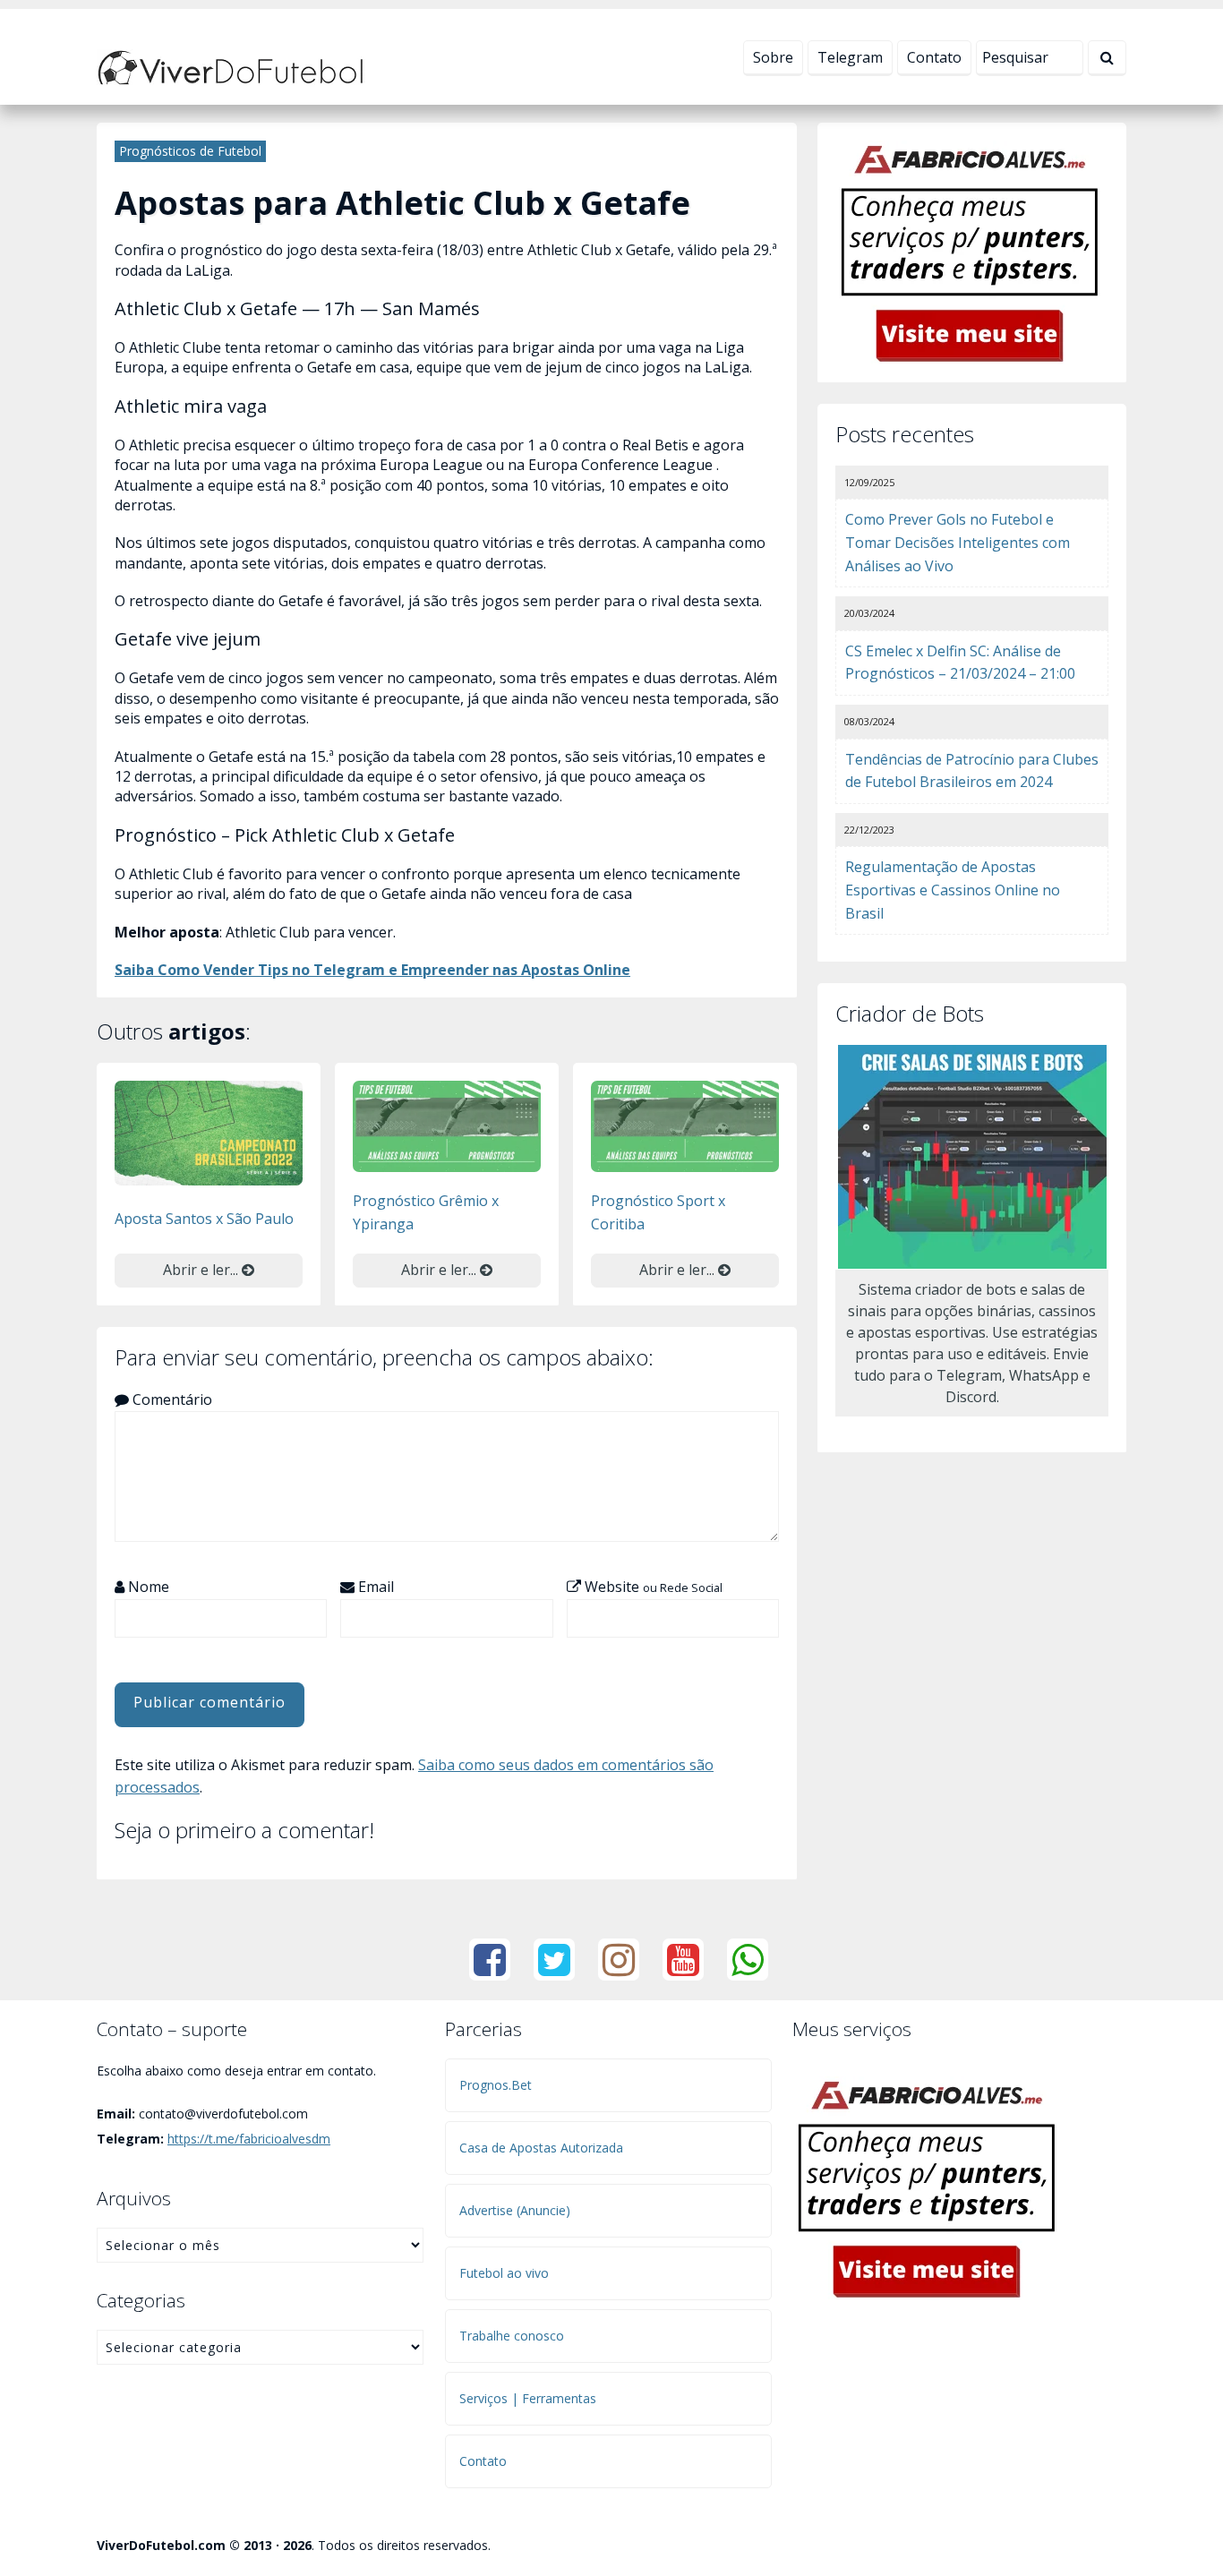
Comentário (171, 1399)
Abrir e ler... (202, 1270)
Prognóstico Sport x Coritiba (658, 1212)
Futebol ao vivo (504, 2273)
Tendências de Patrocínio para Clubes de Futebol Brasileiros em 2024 (972, 771)
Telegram (850, 57)
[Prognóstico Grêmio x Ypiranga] (447, 1125)
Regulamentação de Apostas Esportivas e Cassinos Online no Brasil (953, 890)
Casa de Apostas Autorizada (541, 2148)
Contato (934, 57)
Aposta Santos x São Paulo (204, 1219)
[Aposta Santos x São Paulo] (209, 1132)
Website (652, 1587)
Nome (147, 1587)
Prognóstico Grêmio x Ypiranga (426, 1212)
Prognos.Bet (496, 2085)
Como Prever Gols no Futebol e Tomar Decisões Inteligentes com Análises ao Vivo (958, 542)
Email (374, 1587)
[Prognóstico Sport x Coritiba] (685, 1125)
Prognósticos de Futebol (190, 151)
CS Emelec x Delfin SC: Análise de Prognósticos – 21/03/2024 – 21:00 (960, 663)
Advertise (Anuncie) (515, 2210)
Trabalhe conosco (512, 2336)
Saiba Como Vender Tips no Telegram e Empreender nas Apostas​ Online (372, 970)
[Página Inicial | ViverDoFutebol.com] (231, 66)
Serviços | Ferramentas (528, 2398)
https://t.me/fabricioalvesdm (249, 2139)
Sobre (773, 57)
